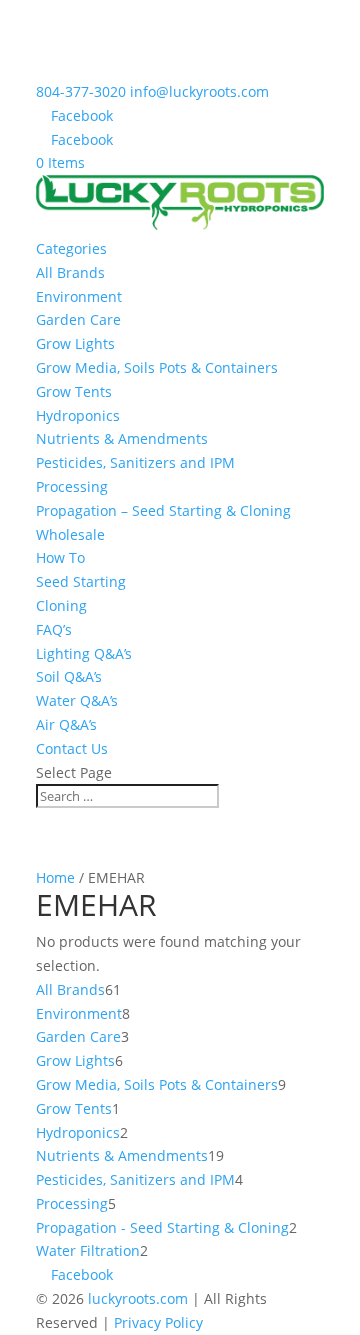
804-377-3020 (81, 91)
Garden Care (78, 319)
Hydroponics (78, 415)
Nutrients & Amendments (122, 438)
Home (55, 877)
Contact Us (72, 748)
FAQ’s (54, 629)
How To (60, 557)
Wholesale (70, 534)
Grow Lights (75, 343)
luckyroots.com (138, 1298)
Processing (72, 486)
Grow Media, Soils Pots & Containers (157, 367)
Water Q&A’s (77, 700)
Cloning (61, 605)
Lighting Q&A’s (84, 653)
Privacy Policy (158, 1322)
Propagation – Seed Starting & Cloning (163, 510)
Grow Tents (74, 391)
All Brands (70, 272)
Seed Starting (81, 581)
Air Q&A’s (66, 724)
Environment (79, 296)
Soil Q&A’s (69, 676)
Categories (71, 248)
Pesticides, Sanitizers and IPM (135, 462)
